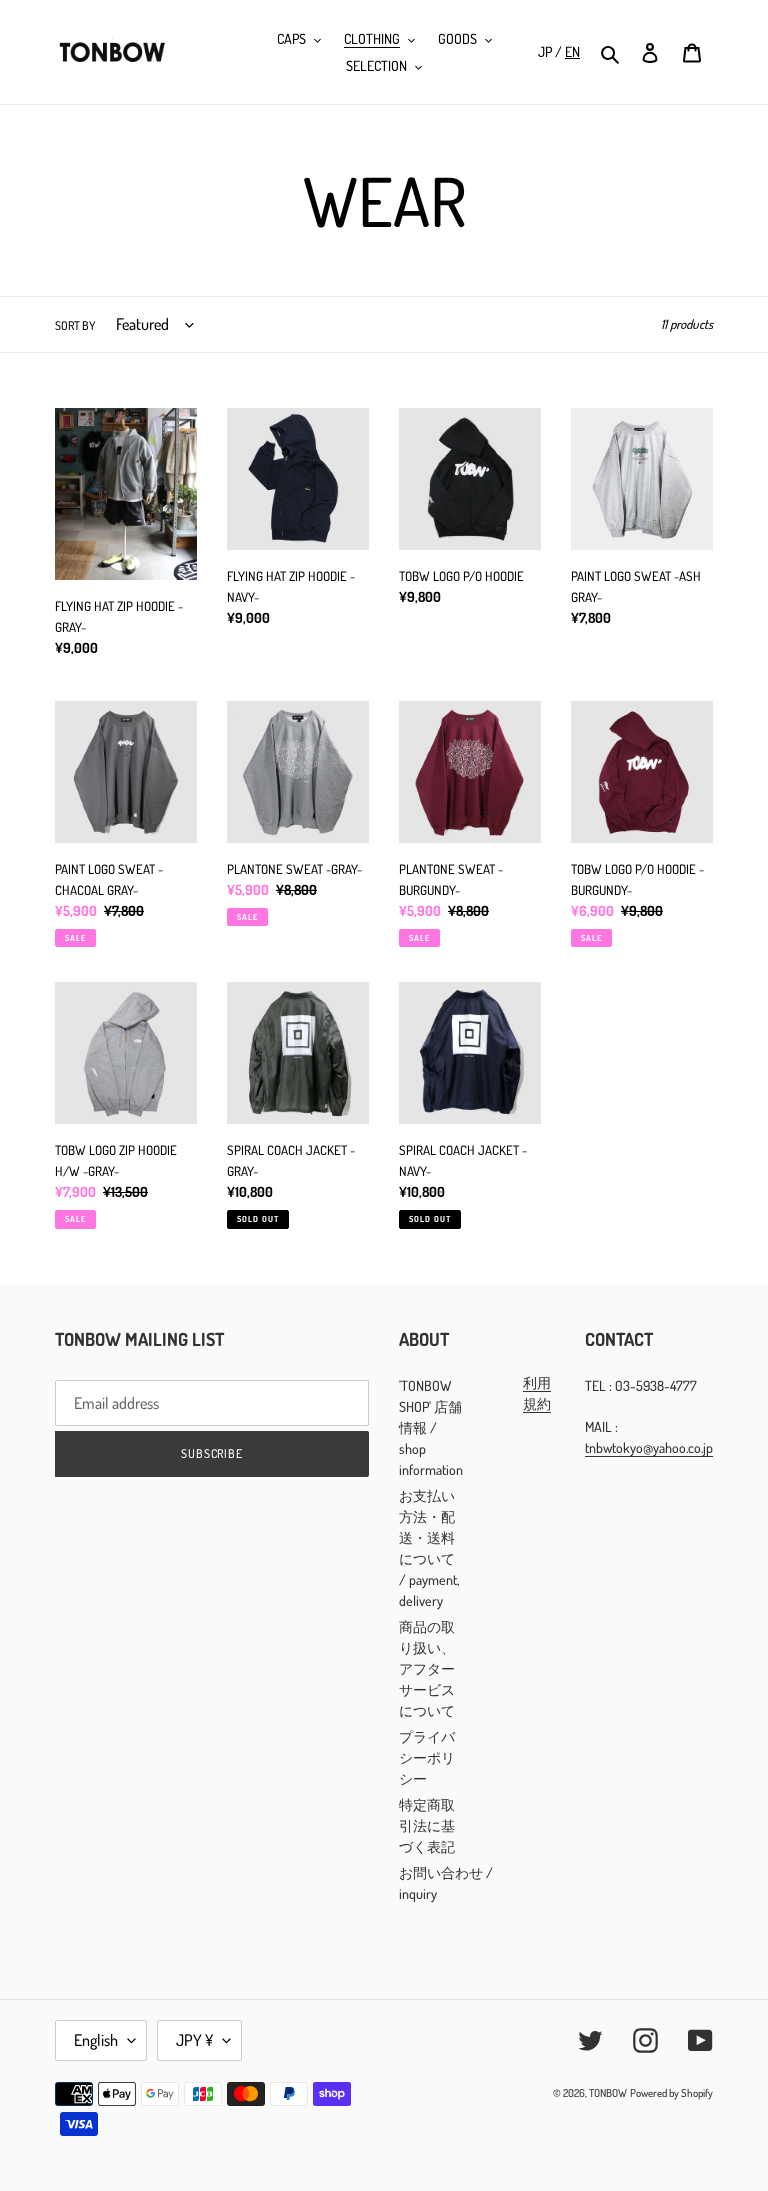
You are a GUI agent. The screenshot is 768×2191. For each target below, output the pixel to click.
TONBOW (608, 2093)
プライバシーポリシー (427, 1757)
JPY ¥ (194, 2040)
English (96, 2040)
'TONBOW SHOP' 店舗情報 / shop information (431, 1427)
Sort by (75, 325)
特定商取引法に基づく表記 (427, 1825)
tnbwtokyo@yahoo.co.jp (649, 1447)
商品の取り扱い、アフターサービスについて (427, 1668)
